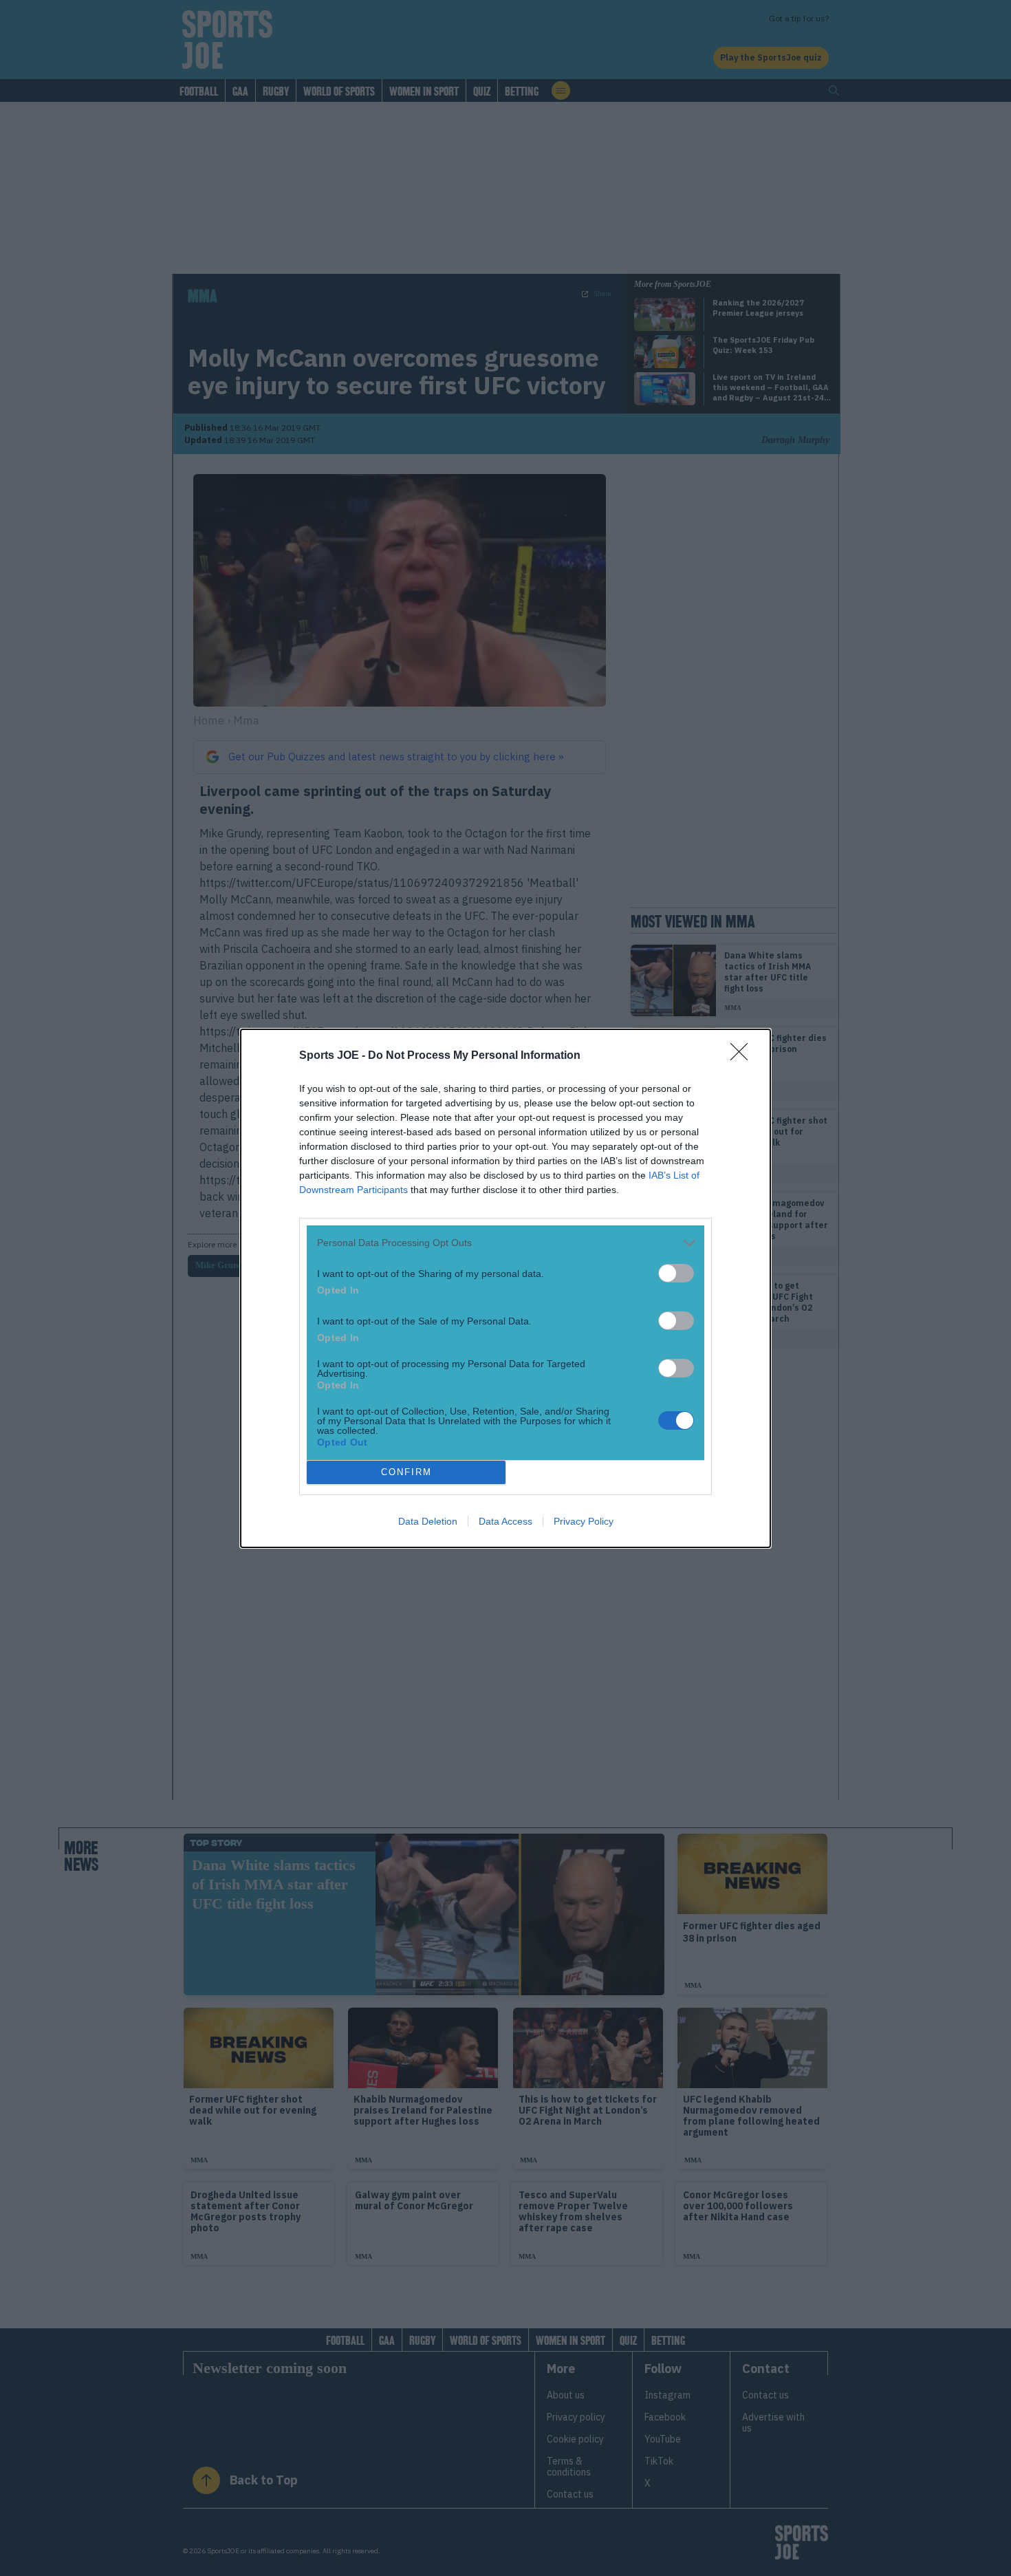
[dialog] (505, 1288)
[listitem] (505, 1243)
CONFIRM (406, 1472)
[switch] (676, 1273)
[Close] (743, 1056)
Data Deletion (428, 1521)
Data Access (505, 1521)
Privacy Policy (584, 1521)
